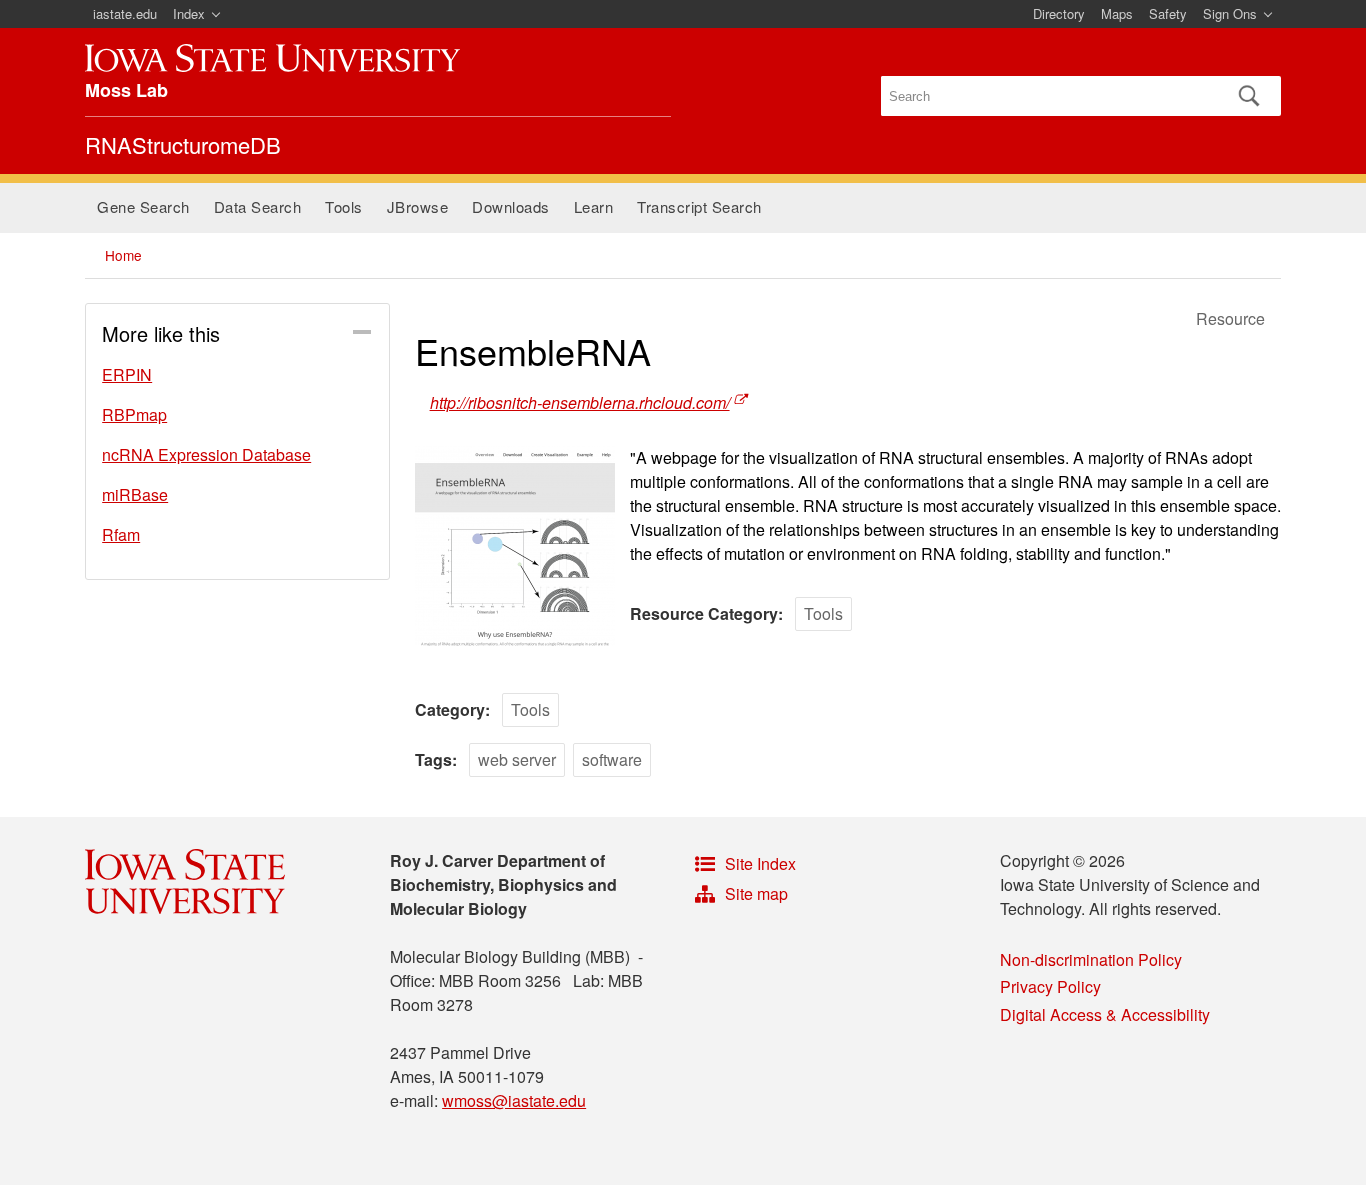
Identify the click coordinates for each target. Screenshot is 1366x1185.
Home (123, 255)
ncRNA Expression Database (206, 454)
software (612, 759)
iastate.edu (125, 13)
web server (517, 759)
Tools (344, 206)
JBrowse (418, 206)
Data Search (258, 206)
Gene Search (143, 206)
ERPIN (127, 374)
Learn (594, 206)
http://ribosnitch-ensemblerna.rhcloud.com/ (580, 402)
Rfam (121, 534)
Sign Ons (1230, 13)
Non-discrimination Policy (1091, 959)
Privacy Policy (1050, 986)
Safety (1168, 13)
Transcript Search (699, 206)
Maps (1117, 13)
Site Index (760, 863)
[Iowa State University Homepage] (272, 58)
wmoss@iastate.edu (514, 1100)
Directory (1059, 13)
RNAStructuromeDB (183, 144)
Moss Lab (126, 90)
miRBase (135, 494)
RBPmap (134, 414)
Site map (756, 893)
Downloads (511, 206)
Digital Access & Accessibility (1105, 1014)
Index (189, 13)
